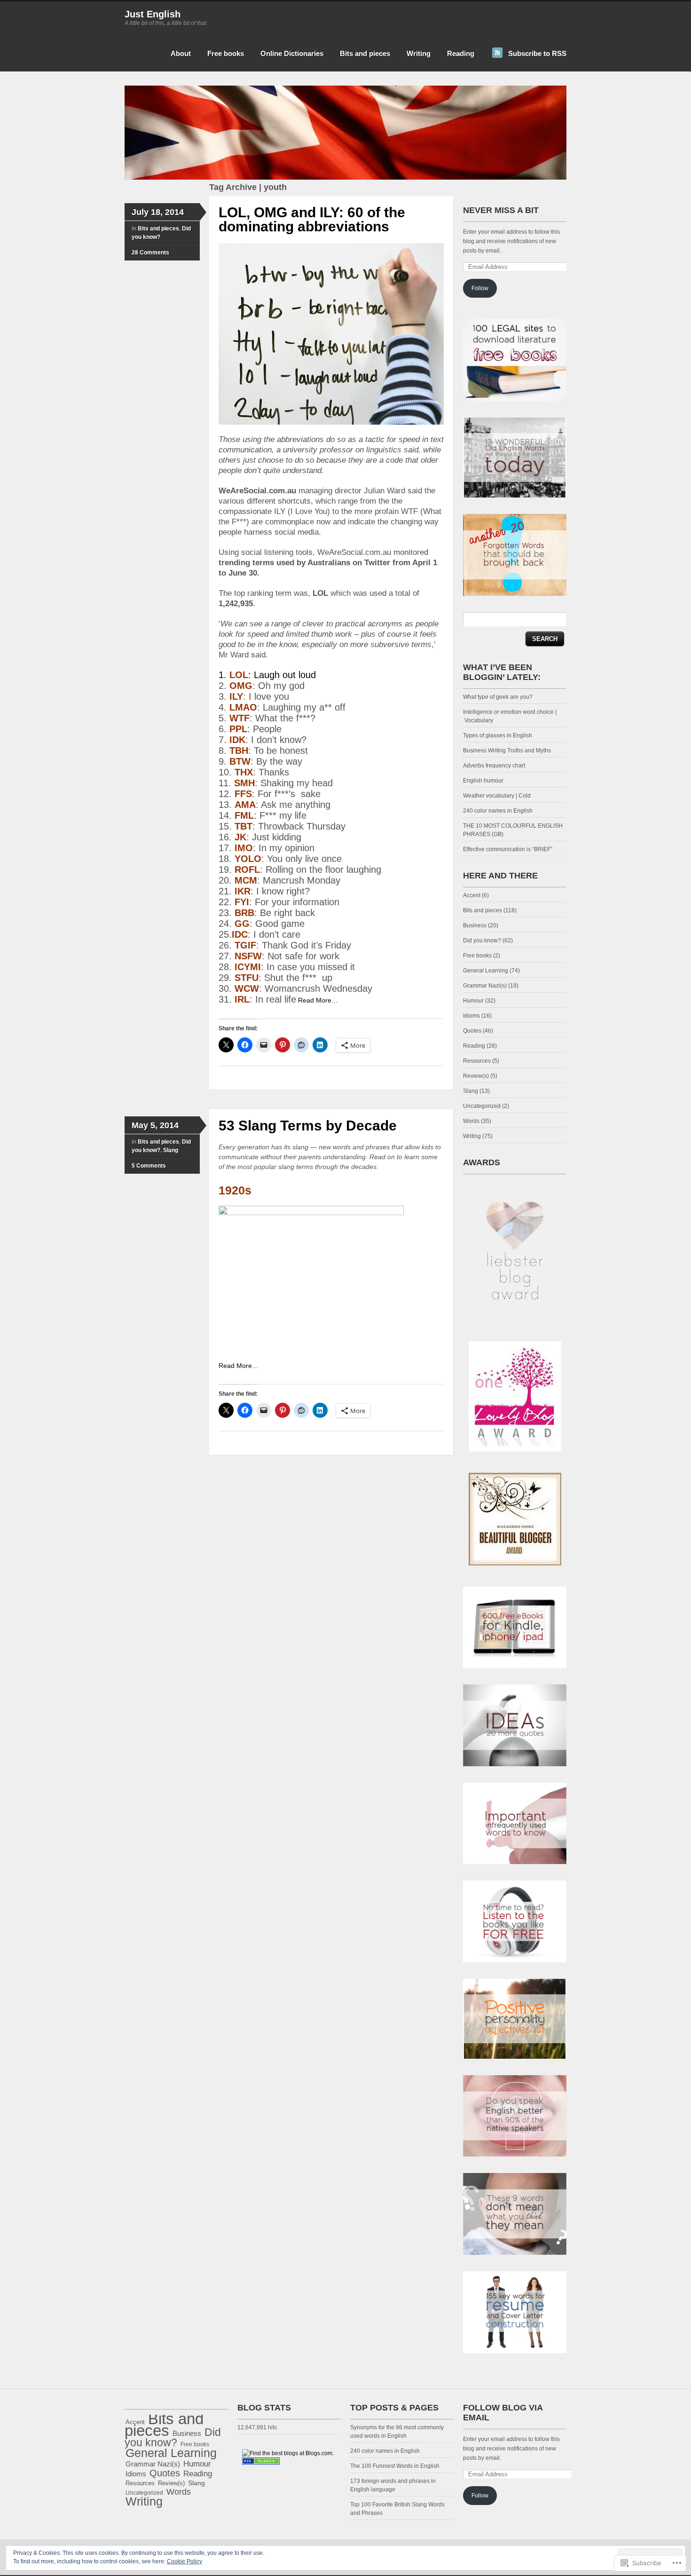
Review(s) (476, 1076)
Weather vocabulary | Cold (497, 796)
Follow (480, 288)
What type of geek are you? (498, 697)
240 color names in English (498, 811)
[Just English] (345, 178)
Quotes (472, 1031)
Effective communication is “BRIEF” (508, 849)
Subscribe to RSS (537, 53)
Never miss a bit (501, 210)
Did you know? (482, 940)
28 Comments (150, 253)
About (181, 53)
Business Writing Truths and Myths (507, 751)
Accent (472, 895)
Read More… (318, 1000)
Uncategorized (482, 1106)
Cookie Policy (185, 2561)
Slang (171, 1150)
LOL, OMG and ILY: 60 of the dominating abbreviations (312, 219)
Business (475, 925)
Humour (473, 1001)
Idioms (471, 1016)
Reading (461, 53)
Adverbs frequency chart (494, 766)
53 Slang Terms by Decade (308, 1126)
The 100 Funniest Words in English (395, 2466)
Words (471, 1121)
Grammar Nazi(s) (485, 986)
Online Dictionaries (292, 53)
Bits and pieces (365, 53)
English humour (483, 781)
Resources (477, 1061)
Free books (226, 53)
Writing (419, 53)
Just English (153, 14)
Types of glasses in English (498, 735)
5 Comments (149, 1166)
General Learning (486, 971)
